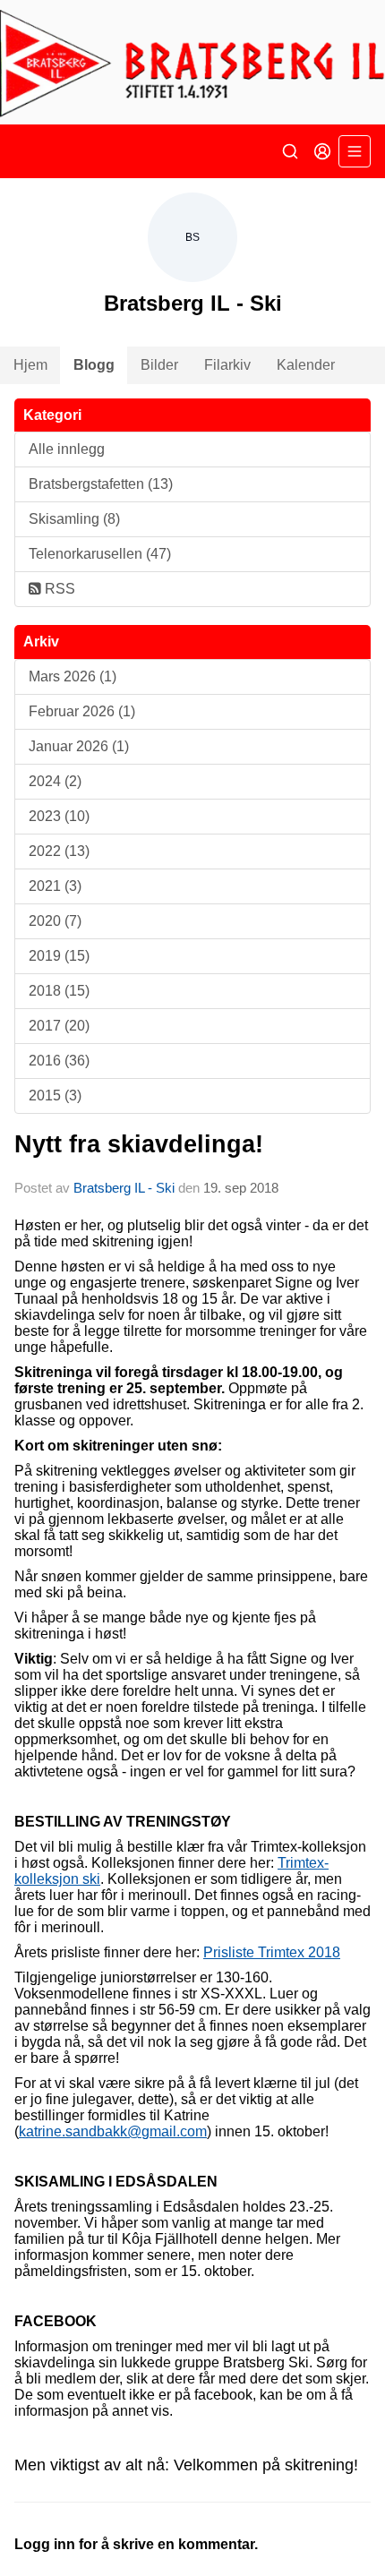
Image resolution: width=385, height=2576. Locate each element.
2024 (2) (55, 781)
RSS (58, 589)
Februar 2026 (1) (82, 711)
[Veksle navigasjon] (355, 151)
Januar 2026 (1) (79, 746)
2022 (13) (59, 851)
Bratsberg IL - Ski (124, 1188)
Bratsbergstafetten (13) (101, 484)
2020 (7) (55, 921)
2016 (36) (59, 1061)
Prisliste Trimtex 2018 (272, 1952)
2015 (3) (55, 1095)
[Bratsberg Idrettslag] (192, 62)
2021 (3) (55, 886)
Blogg (94, 365)
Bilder (159, 365)
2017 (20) (59, 1026)
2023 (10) (59, 816)
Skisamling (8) (74, 519)
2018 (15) (59, 991)
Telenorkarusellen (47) (100, 554)
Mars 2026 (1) (73, 676)
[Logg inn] (322, 151)
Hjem (30, 365)
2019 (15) (59, 956)
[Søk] (290, 151)
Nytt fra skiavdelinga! (139, 1144)
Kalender (306, 365)
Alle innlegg (67, 449)
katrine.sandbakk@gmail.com (113, 2131)
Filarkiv (227, 365)
